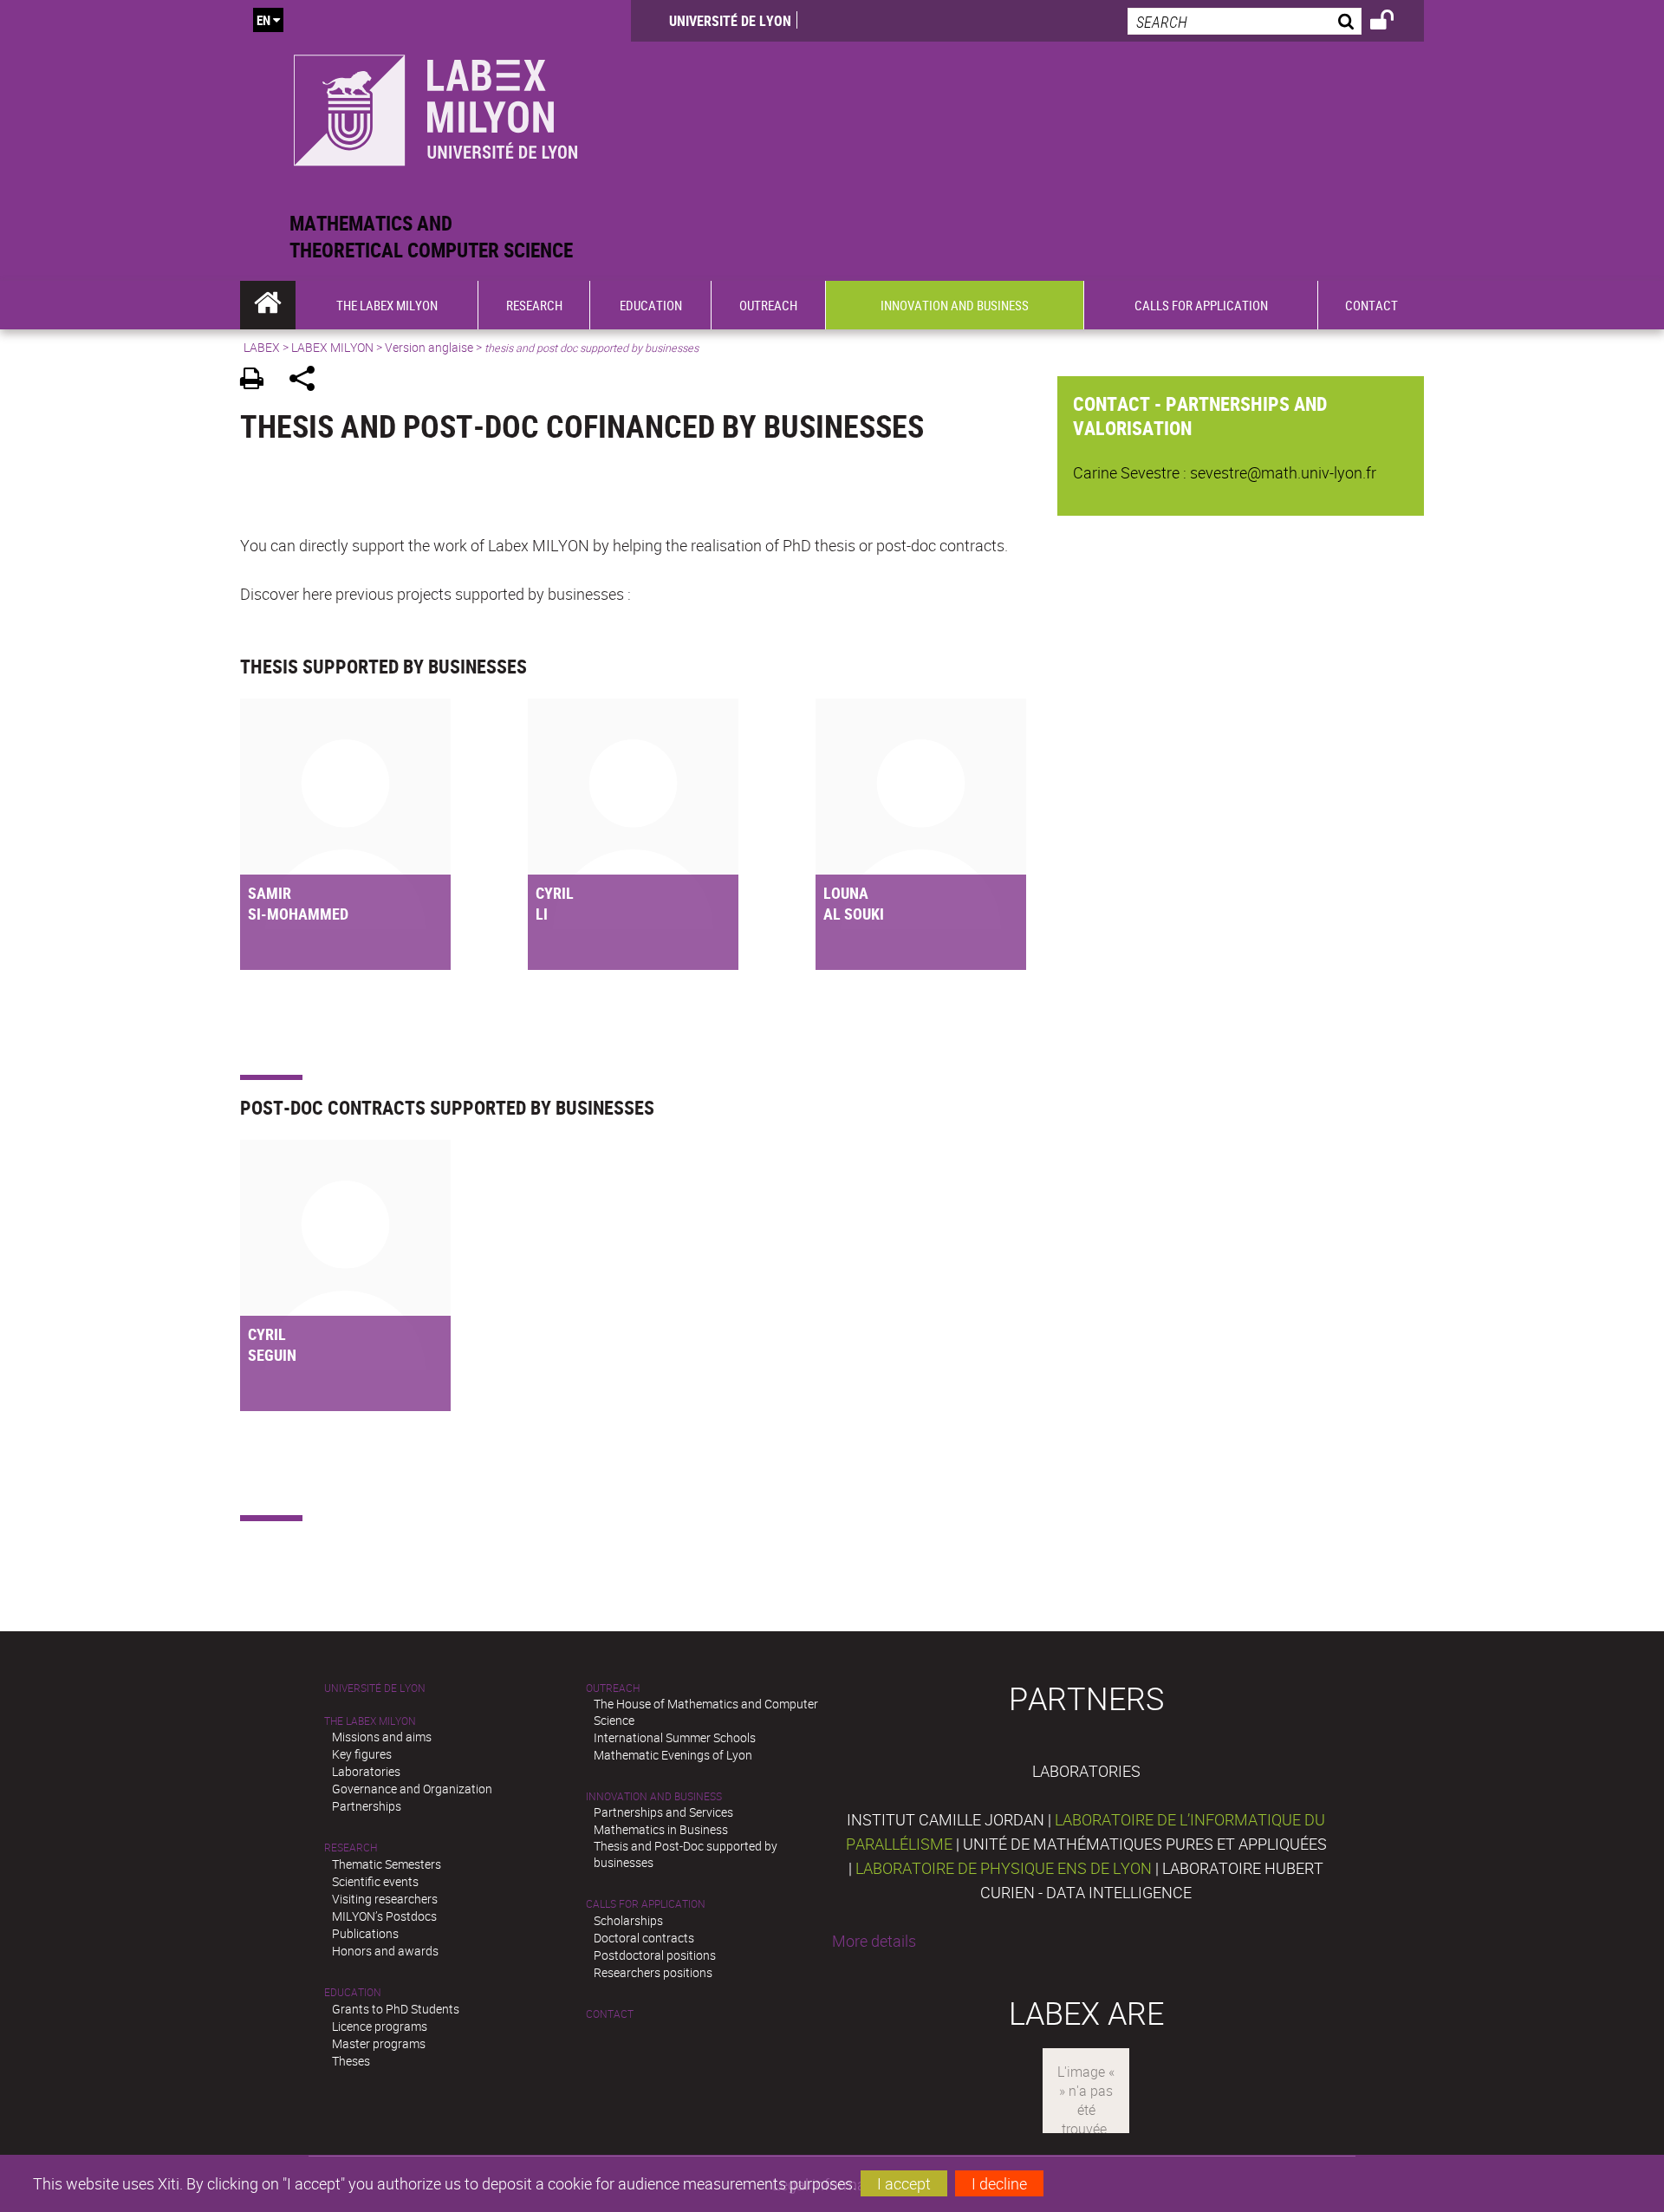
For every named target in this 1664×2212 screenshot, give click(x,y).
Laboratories (366, 1771)
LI (542, 914)
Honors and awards (385, 1951)
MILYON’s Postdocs (384, 1916)
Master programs (379, 2043)
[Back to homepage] (435, 105)
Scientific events (375, 1881)
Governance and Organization (412, 1789)
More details (874, 1941)
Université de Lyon (730, 21)
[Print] (258, 381)
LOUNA (846, 893)
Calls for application (646, 1904)
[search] (1245, 21)
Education (353, 1992)
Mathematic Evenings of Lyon (673, 1755)
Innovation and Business (654, 1796)
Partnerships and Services (663, 1812)
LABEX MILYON (332, 347)
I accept (904, 2183)
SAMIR (270, 893)
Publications (365, 1933)
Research (351, 1848)
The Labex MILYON (370, 1721)
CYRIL (555, 893)
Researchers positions (653, 1972)
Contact (610, 2014)
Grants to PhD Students (396, 2009)
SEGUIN (272, 1355)
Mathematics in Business (661, 1829)
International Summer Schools (675, 1737)
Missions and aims (382, 1737)
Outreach (613, 1688)
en (263, 20)
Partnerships (367, 1806)
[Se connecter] (1393, 23)
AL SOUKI (854, 914)
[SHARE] (308, 381)
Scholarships (628, 1920)
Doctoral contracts (644, 1938)
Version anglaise (429, 347)
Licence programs (380, 2026)
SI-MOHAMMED (298, 914)
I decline (999, 2183)
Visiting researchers (385, 1899)
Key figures (362, 1754)
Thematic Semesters (387, 1864)
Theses (351, 2061)
